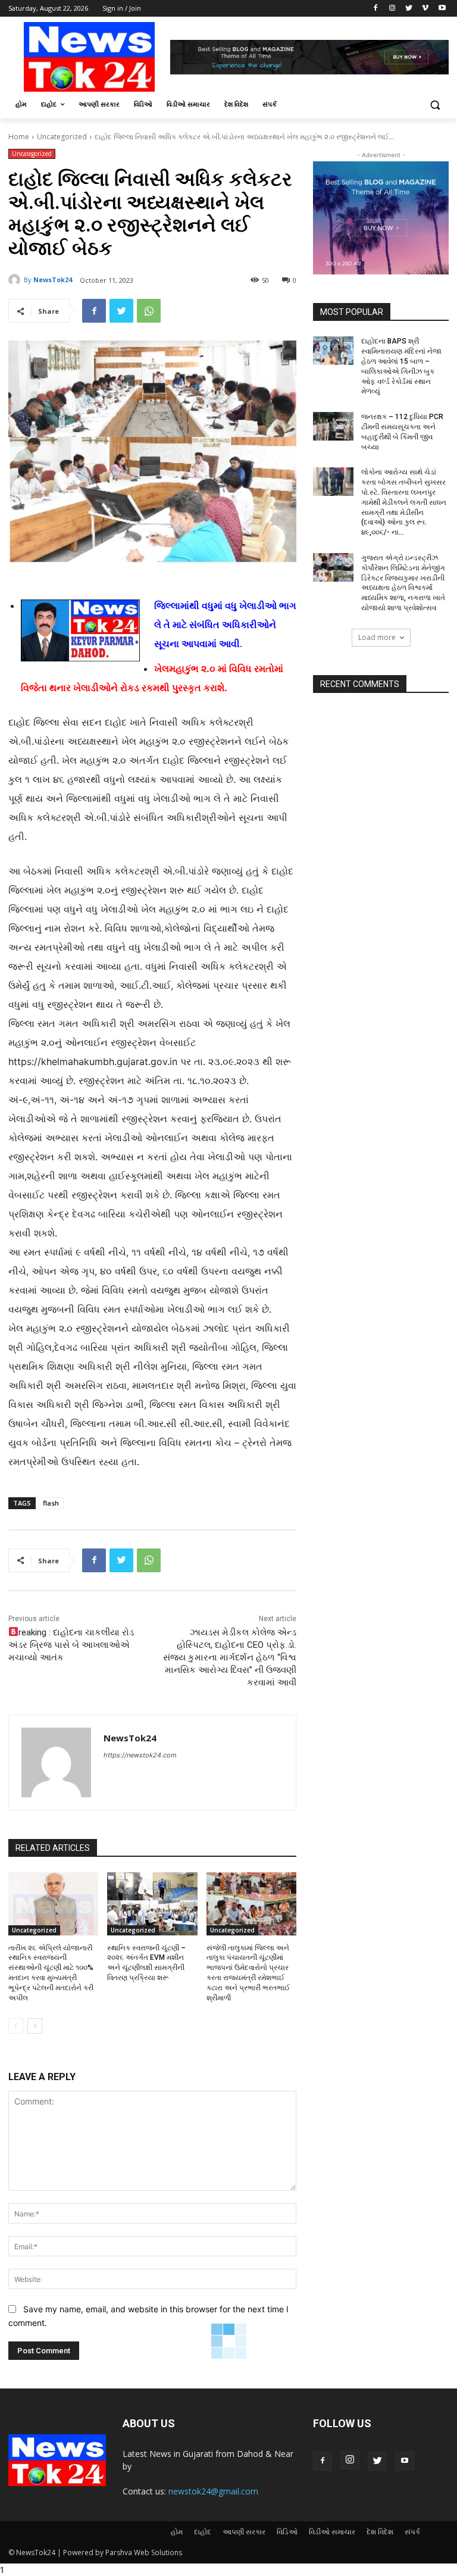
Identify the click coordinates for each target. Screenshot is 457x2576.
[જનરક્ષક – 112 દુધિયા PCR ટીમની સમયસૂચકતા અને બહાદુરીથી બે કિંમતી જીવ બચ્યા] (333, 426)
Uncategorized (62, 137)
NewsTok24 (53, 280)
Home (19, 137)
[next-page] (35, 2026)
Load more (377, 637)
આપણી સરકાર (244, 2532)
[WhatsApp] (149, 311)
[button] (435, 104)
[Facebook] (376, 9)
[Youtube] (442, 9)
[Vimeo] (425, 9)
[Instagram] (392, 9)
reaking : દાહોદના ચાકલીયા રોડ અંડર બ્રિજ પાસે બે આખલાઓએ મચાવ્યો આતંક (71, 1645)
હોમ (177, 2532)
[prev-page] (16, 2026)
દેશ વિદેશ (380, 2532)
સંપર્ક (412, 2532)
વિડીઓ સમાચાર (332, 2532)
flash (51, 1503)
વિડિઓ (287, 2532)
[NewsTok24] (16, 280)
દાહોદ (203, 2532)
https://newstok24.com (140, 1755)
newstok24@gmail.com (213, 2491)
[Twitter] (409, 9)
